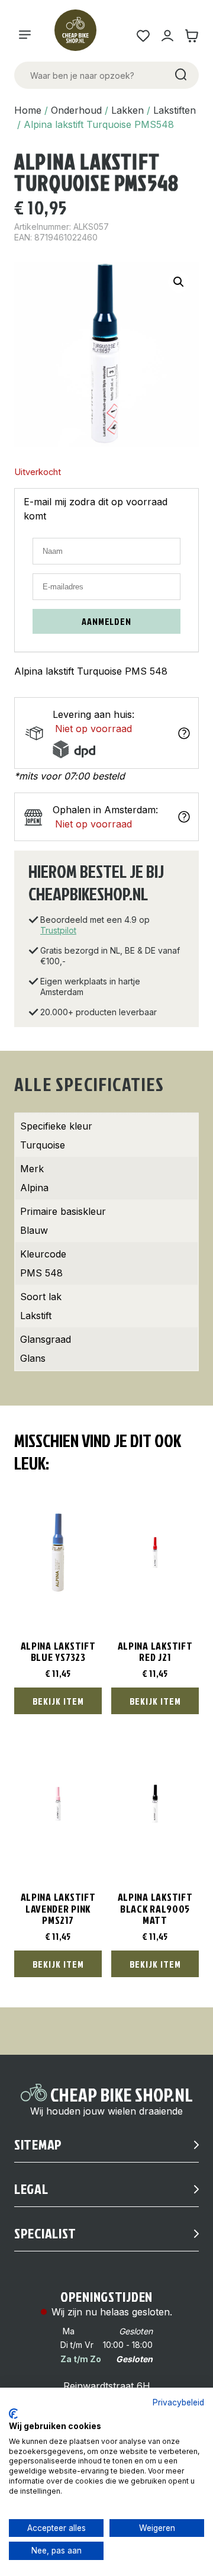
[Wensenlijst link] (143, 36)
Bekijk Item (58, 1701)
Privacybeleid (178, 2402)
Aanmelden (106, 621)
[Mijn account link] (167, 36)
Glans (33, 1358)
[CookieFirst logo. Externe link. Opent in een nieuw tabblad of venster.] (13, 2414)
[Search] (180, 75)
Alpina (34, 1188)
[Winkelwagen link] (191, 36)
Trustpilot (58, 930)
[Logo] (80, 36)
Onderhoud (76, 110)
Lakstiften (175, 110)
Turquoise (43, 1145)
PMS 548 (41, 1273)
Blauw (34, 1230)
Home (28, 110)
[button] (179, 282)
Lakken (128, 110)
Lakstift (36, 1316)
